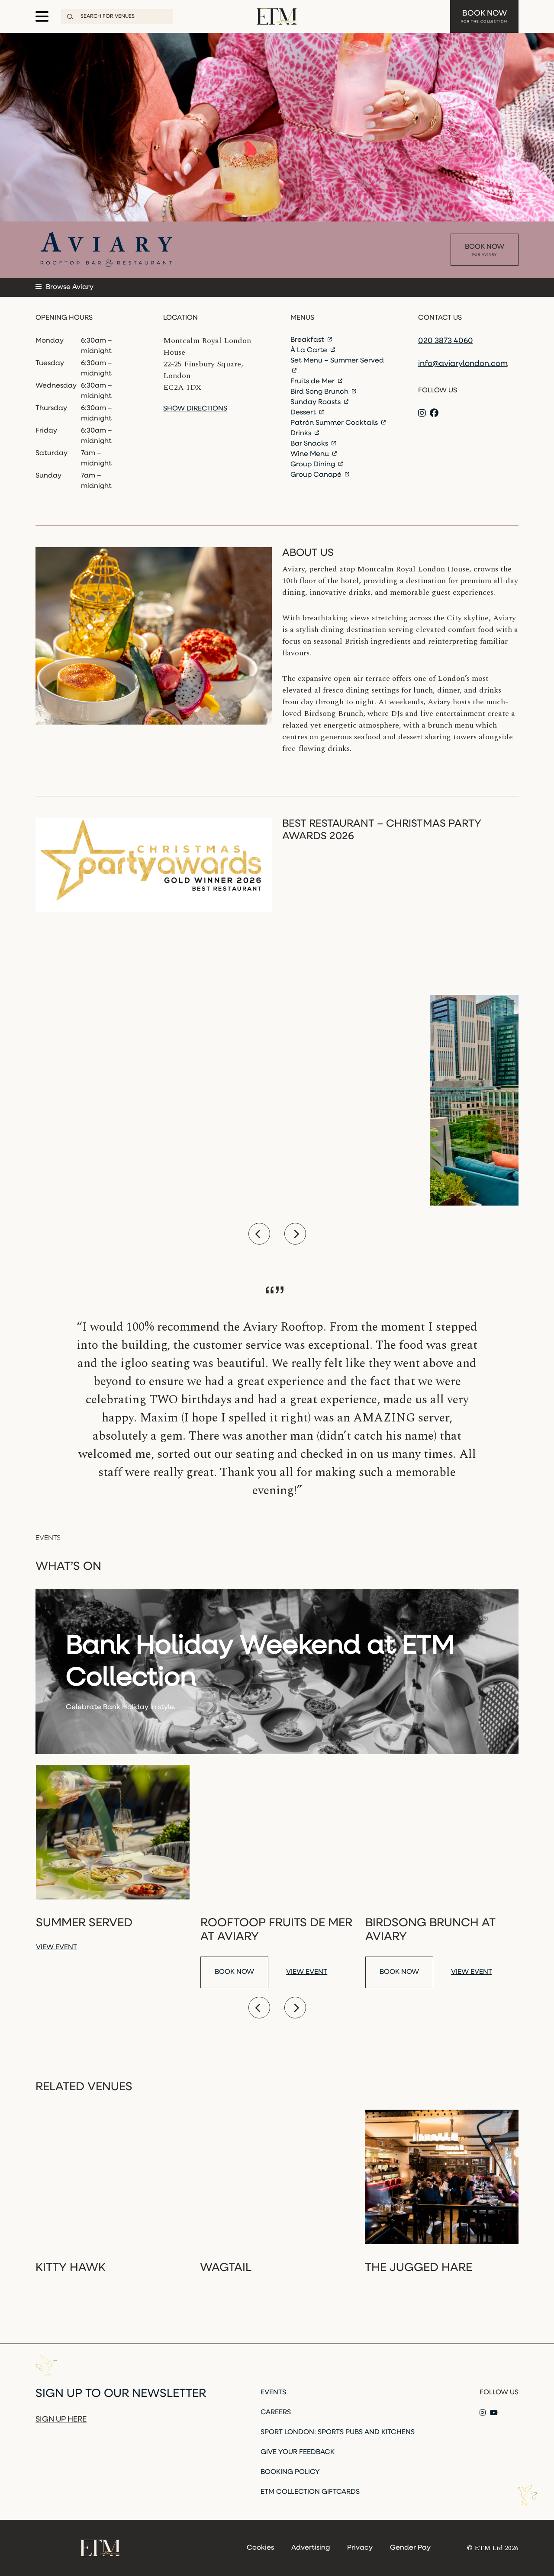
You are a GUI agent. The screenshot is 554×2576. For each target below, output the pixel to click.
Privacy (360, 2548)
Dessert (304, 413)
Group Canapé (317, 475)
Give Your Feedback (298, 2452)
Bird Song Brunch (320, 392)
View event (56, 1947)
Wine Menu (311, 454)
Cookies (260, 2548)
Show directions (195, 409)
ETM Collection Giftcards (310, 2492)
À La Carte (310, 350)
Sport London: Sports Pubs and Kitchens (338, 2432)
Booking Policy (290, 2472)
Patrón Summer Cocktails (335, 423)
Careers (276, 2412)
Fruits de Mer (313, 382)
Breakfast (308, 340)
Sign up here (61, 2420)
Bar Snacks (310, 444)
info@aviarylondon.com (463, 364)
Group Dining (314, 465)
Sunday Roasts (316, 402)
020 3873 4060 (446, 341)
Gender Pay (410, 2548)
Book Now (484, 17)
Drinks (302, 433)
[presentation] (259, 1234)
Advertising (311, 2548)
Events (273, 2393)
